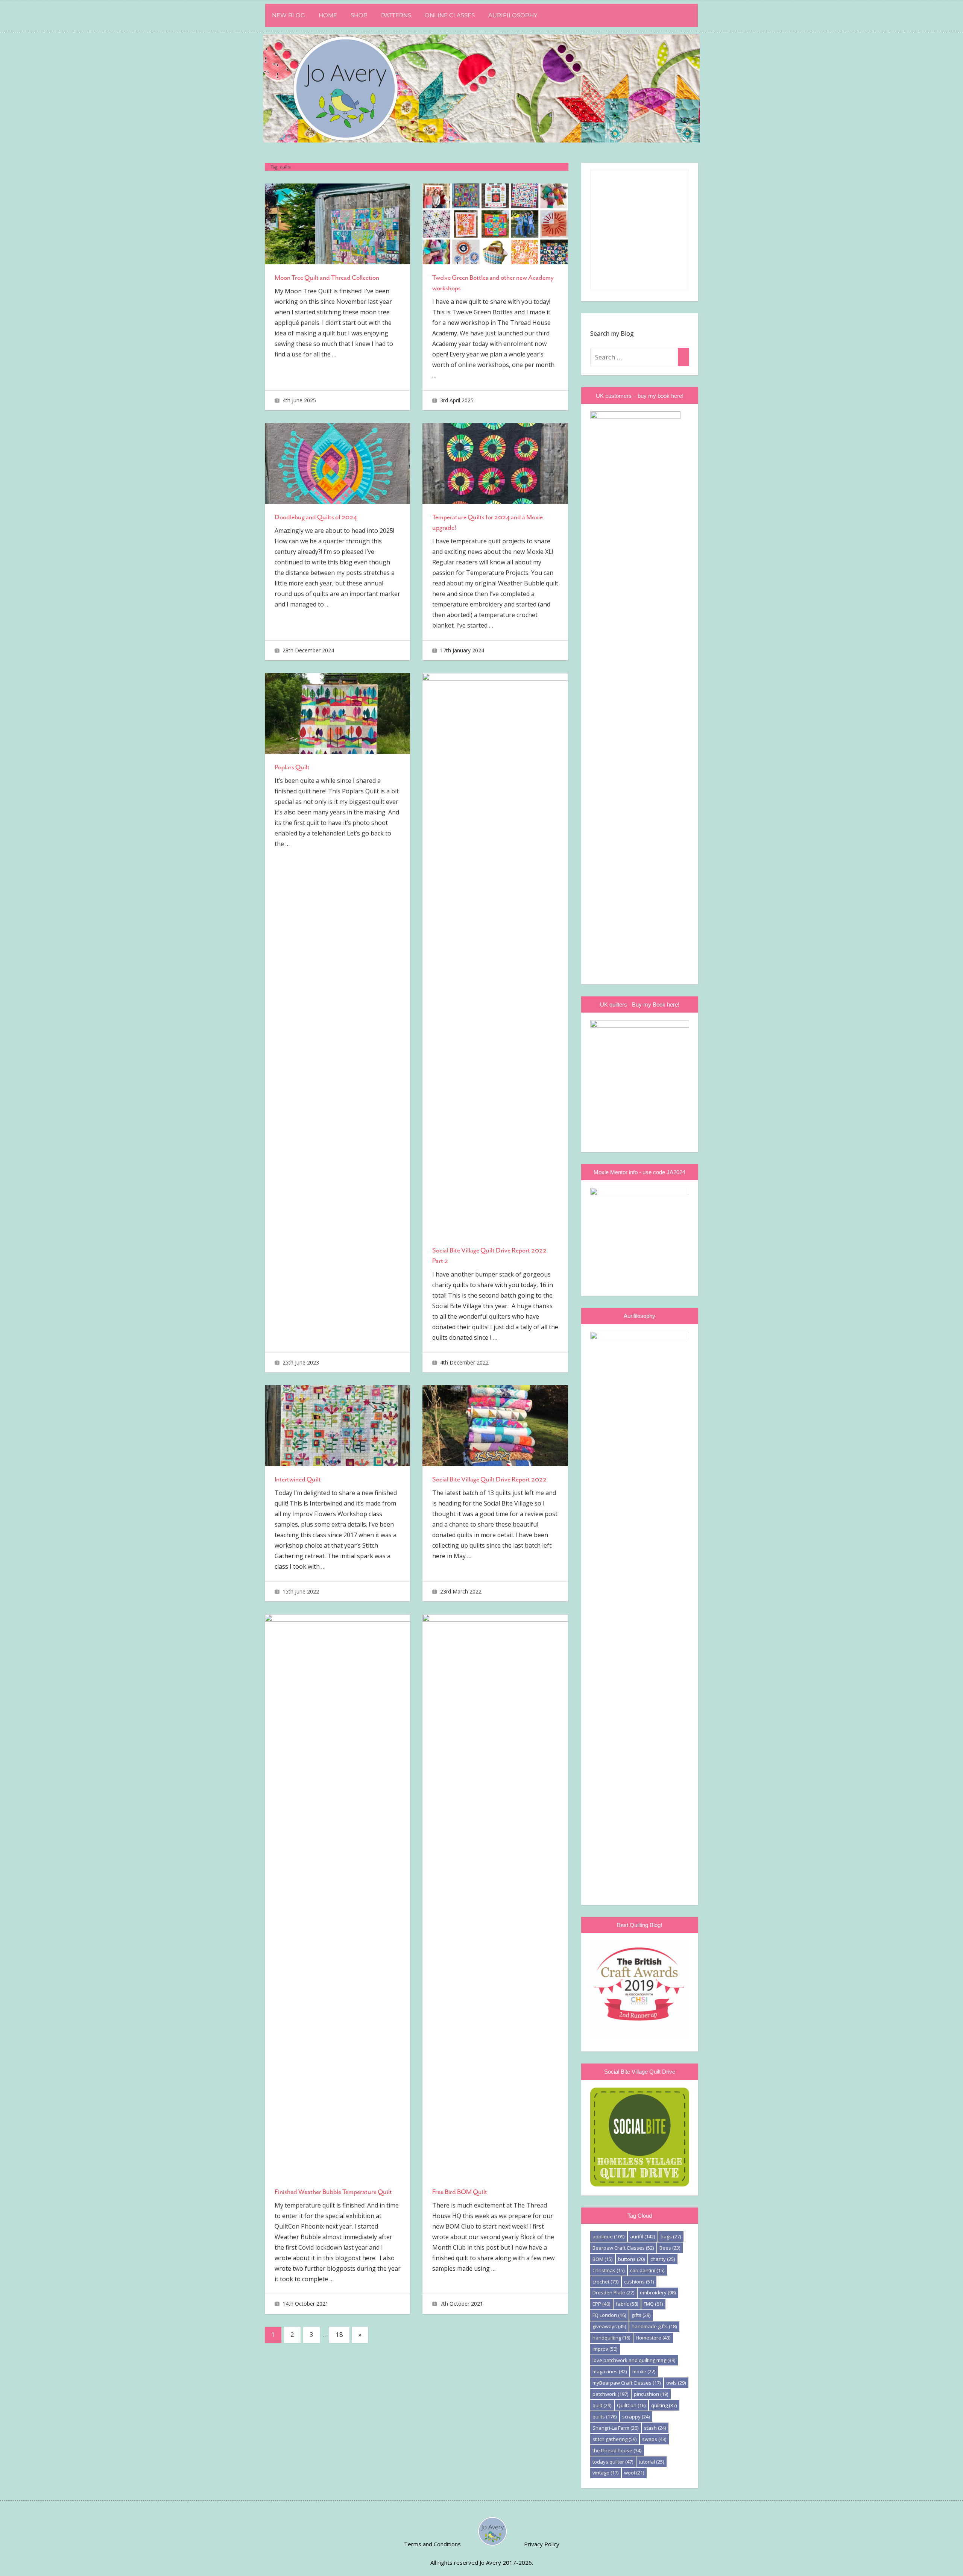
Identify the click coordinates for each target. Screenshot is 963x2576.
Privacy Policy (542, 2544)
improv (605, 2349)
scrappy (636, 2417)
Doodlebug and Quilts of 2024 (316, 517)
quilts (605, 2417)
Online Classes (450, 15)
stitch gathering (614, 2439)
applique (608, 2236)
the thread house (617, 2450)
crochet (605, 2282)
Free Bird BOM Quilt (460, 2192)
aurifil (643, 2236)
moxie (644, 2371)
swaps (654, 2439)
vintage (605, 2473)
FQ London (609, 2315)
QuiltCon (631, 2405)
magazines (610, 2371)
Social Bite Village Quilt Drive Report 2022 (489, 1479)
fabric (627, 2304)
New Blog (289, 15)
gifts (641, 2315)
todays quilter (613, 2462)
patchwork (610, 2394)
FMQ (653, 2304)
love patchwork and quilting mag (634, 2360)
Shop (359, 15)
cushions (639, 2282)
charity (663, 2259)
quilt (602, 2405)
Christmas (608, 2270)
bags (671, 2236)
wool (634, 2473)
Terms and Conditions (432, 2544)
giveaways (609, 2326)
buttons (631, 2259)
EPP (601, 2304)
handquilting (611, 2338)
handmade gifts (654, 2326)
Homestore (653, 2338)
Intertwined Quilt (298, 1479)
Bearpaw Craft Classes (623, 2248)
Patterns (396, 15)
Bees (670, 2248)
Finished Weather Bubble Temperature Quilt (333, 2192)
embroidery (658, 2292)
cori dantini (647, 2270)
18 (339, 2334)
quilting (664, 2405)
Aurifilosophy (513, 15)
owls (676, 2383)
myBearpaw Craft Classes (627, 2383)
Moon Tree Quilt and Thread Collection (327, 277)
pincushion (651, 2394)
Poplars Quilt (292, 767)
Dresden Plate (613, 2292)
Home (328, 15)
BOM (602, 2259)
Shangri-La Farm (615, 2428)
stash (655, 2428)
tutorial (651, 2462)
